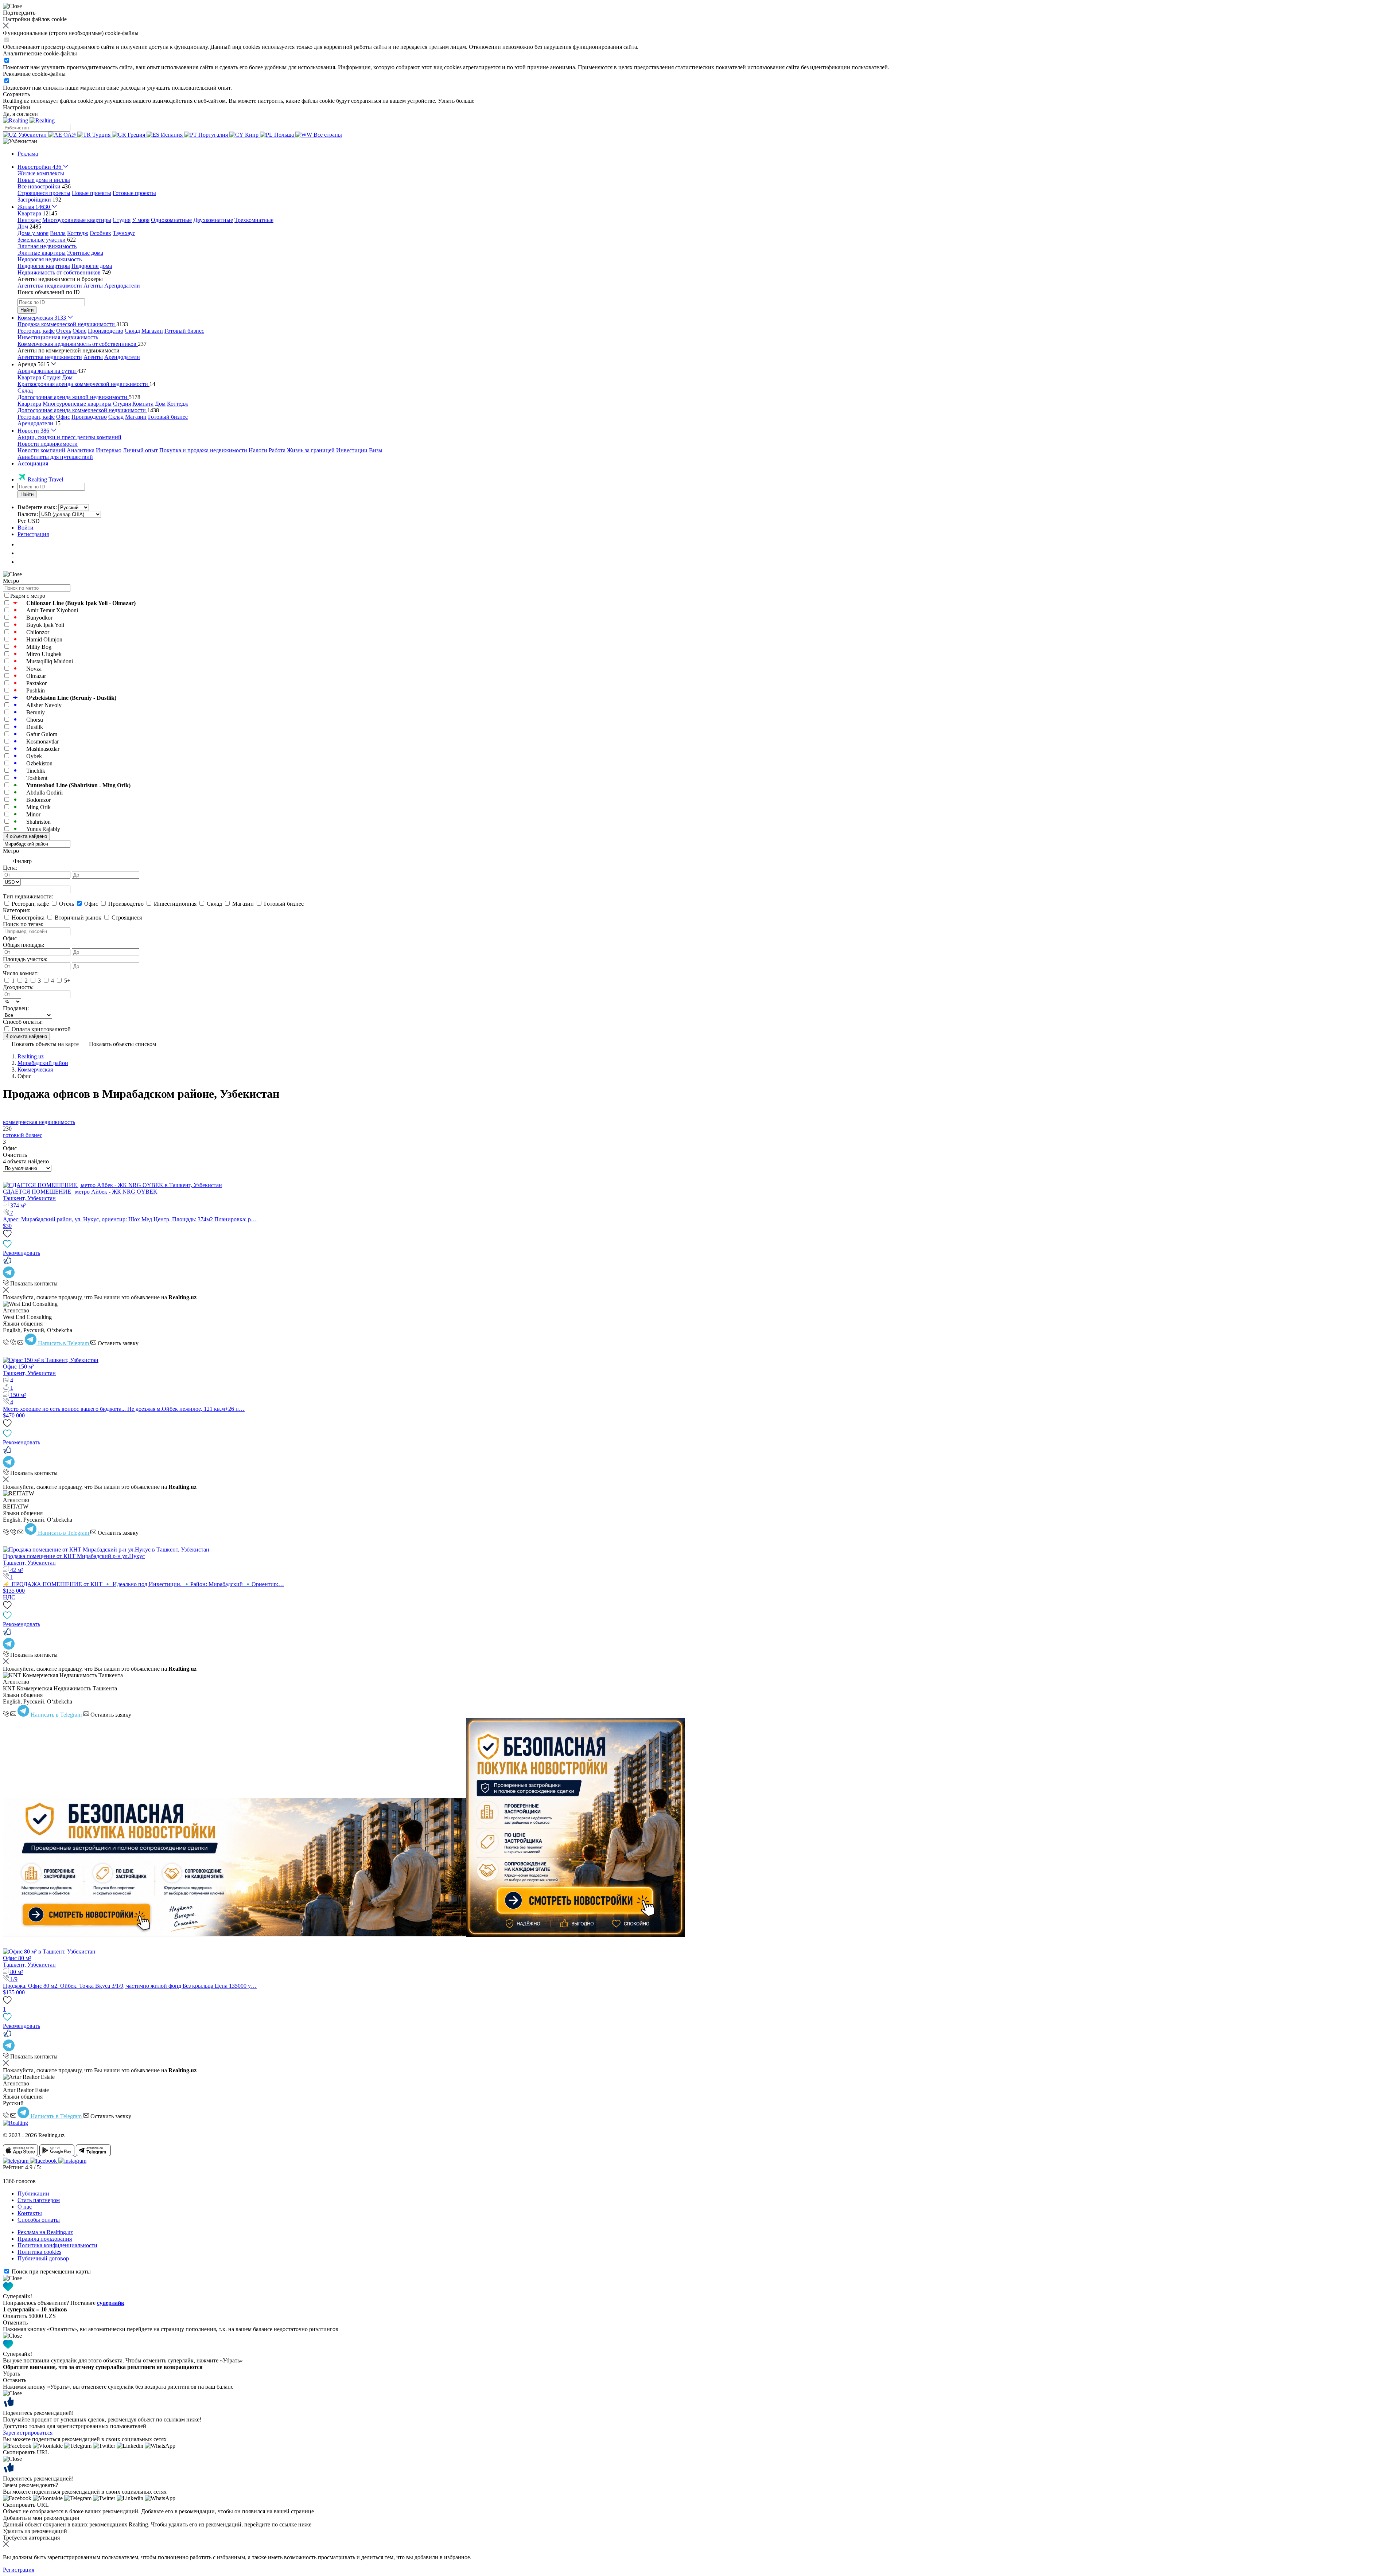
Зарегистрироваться (28, 2433)
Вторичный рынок (78, 918)
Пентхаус (29, 220)
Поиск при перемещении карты (51, 2271)
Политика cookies (39, 2252)
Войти (26, 528)
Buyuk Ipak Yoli (45, 625)
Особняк (100, 233)
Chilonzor (38, 632)
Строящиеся (126, 918)
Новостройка (28, 918)
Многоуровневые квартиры (77, 220)
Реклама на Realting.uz (45, 2232)
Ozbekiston (39, 763)
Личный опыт (140, 450)
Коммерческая (35, 1070)
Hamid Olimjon (44, 639)
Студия (122, 220)
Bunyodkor (39, 618)
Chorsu (35, 720)
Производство (106, 331)
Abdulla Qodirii (44, 793)
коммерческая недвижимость (39, 1122)
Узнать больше (456, 101)
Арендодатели (122, 286)
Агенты (93, 286)
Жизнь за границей (311, 450)
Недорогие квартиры (44, 266)
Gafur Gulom (42, 734)
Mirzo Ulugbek (44, 654)
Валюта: (28, 514)
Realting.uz (31, 1056)
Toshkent (37, 778)
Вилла (58, 233)
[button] (20, 141)
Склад (132, 331)
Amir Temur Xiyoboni (52, 610)
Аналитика (81, 450)
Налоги (258, 450)
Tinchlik (36, 771)
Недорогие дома (92, 266)
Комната (143, 404)
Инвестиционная (175, 904)
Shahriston (38, 822)
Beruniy (36, 712)
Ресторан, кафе (36, 331)
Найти (27, 310)
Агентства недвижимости (50, 286)
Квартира (29, 377)
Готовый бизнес (184, 331)
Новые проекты (92, 193)
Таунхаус (124, 233)
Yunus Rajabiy (43, 829)
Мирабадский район (43, 1063)
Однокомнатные (171, 220)
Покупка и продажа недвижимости (203, 450)
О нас (25, 2207)
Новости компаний (41, 450)
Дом (67, 377)
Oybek (34, 756)
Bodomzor (38, 800)
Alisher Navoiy (44, 705)
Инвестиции (352, 450)
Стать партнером (39, 2200)
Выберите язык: (37, 507)
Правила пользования (45, 2239)
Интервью (109, 450)
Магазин (152, 331)
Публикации (33, 2193)
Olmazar (36, 676)
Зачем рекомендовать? (30, 2485)
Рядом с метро (28, 596)
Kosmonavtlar (42, 741)
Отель (64, 331)
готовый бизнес (23, 1135)
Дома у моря (33, 233)
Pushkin (36, 690)
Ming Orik (38, 807)
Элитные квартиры (42, 253)
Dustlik (35, 727)
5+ (67, 981)
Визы (376, 450)
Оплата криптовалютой (40, 1029)
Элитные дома (85, 253)
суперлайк (111, 2303)
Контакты (30, 2213)
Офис (79, 331)
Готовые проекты (134, 193)
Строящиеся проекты (44, 193)
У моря (141, 220)
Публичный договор (43, 2258)
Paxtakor (36, 683)
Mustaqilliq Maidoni (50, 661)
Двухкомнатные (213, 220)
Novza (34, 669)
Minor (33, 814)
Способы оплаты (39, 2220)
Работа (277, 450)
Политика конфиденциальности (57, 2245)
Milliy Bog (39, 647)
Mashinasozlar (43, 749)
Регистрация (33, 534)
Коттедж (78, 233)
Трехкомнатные (254, 220)
